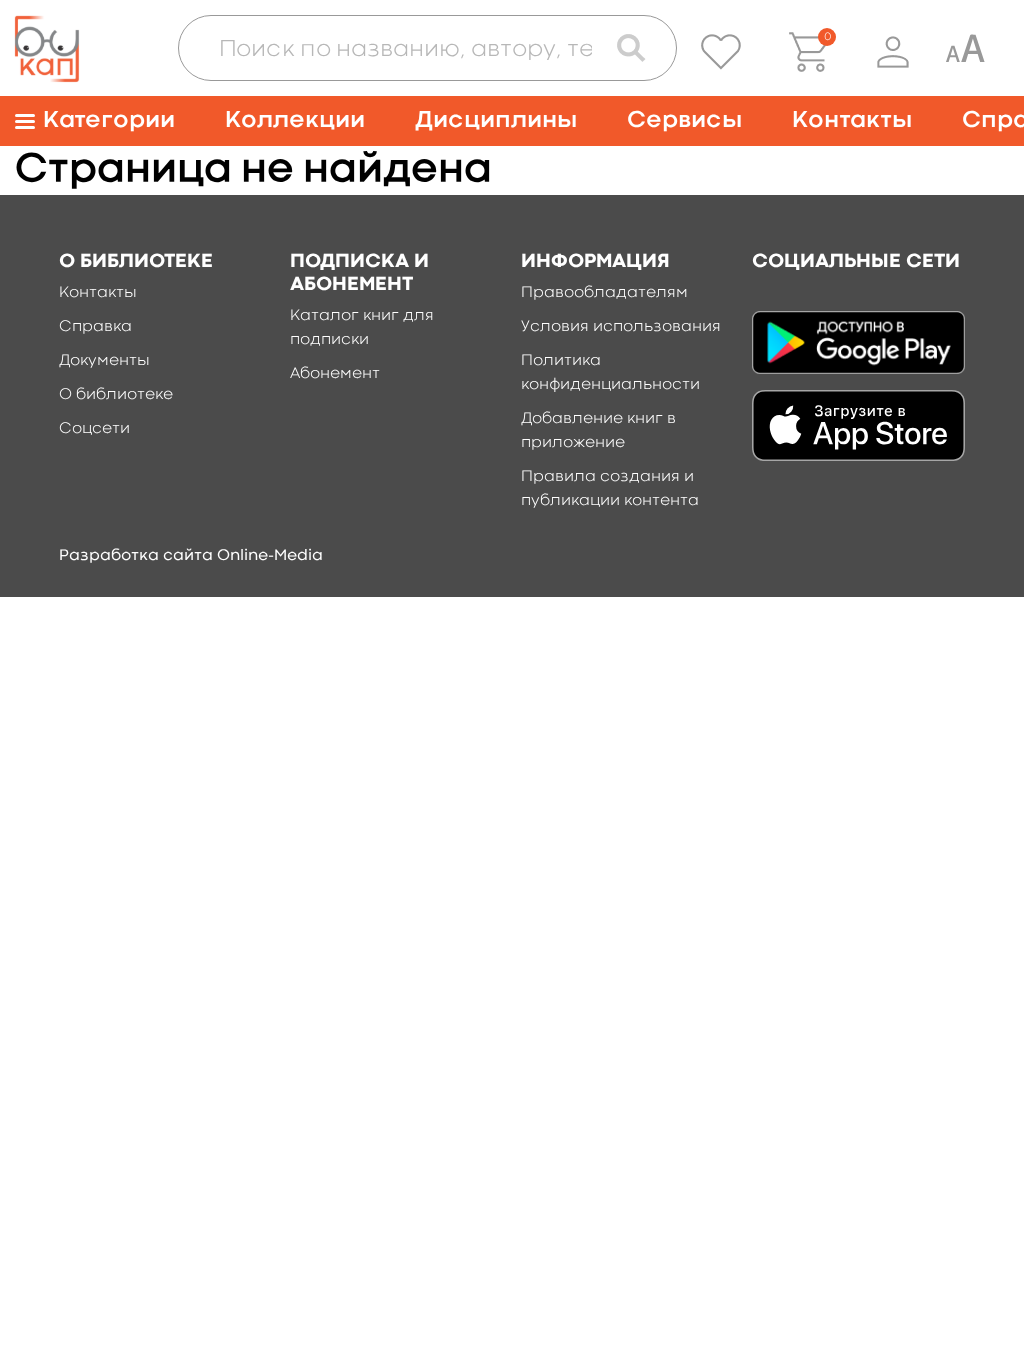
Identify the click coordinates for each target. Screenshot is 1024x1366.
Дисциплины (496, 120)
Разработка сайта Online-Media (191, 556)
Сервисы (684, 120)
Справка (95, 327)
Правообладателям (604, 293)
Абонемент (335, 374)
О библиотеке (116, 395)
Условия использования (621, 327)
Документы (104, 361)
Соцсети (94, 429)
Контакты (852, 120)
